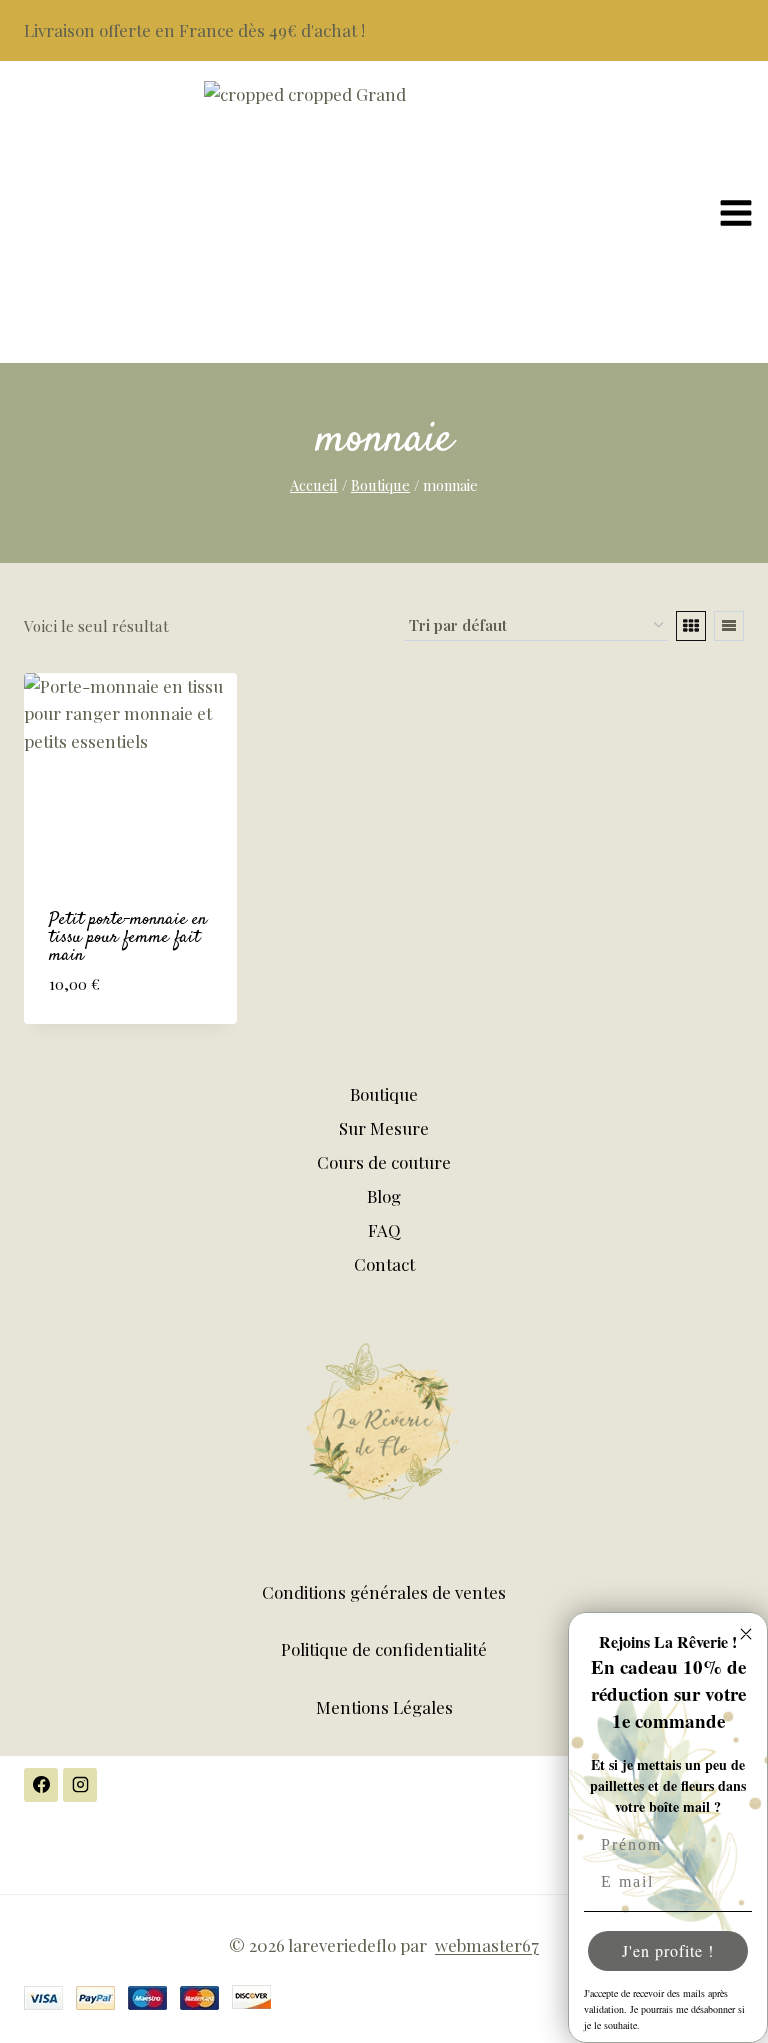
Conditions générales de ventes (384, 1592)
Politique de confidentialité (384, 1649)
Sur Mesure (384, 1128)
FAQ (384, 1230)
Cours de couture (384, 1162)
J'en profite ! (668, 1950)
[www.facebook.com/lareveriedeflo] (41, 1785)
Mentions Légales (384, 1707)
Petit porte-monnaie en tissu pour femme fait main (128, 938)
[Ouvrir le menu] (739, 211)
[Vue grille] (691, 626)
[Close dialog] (746, 1634)
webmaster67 (487, 1945)
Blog (384, 1196)
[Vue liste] (729, 626)
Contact (384, 1264)
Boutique (384, 1094)
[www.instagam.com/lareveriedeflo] (80, 1785)
